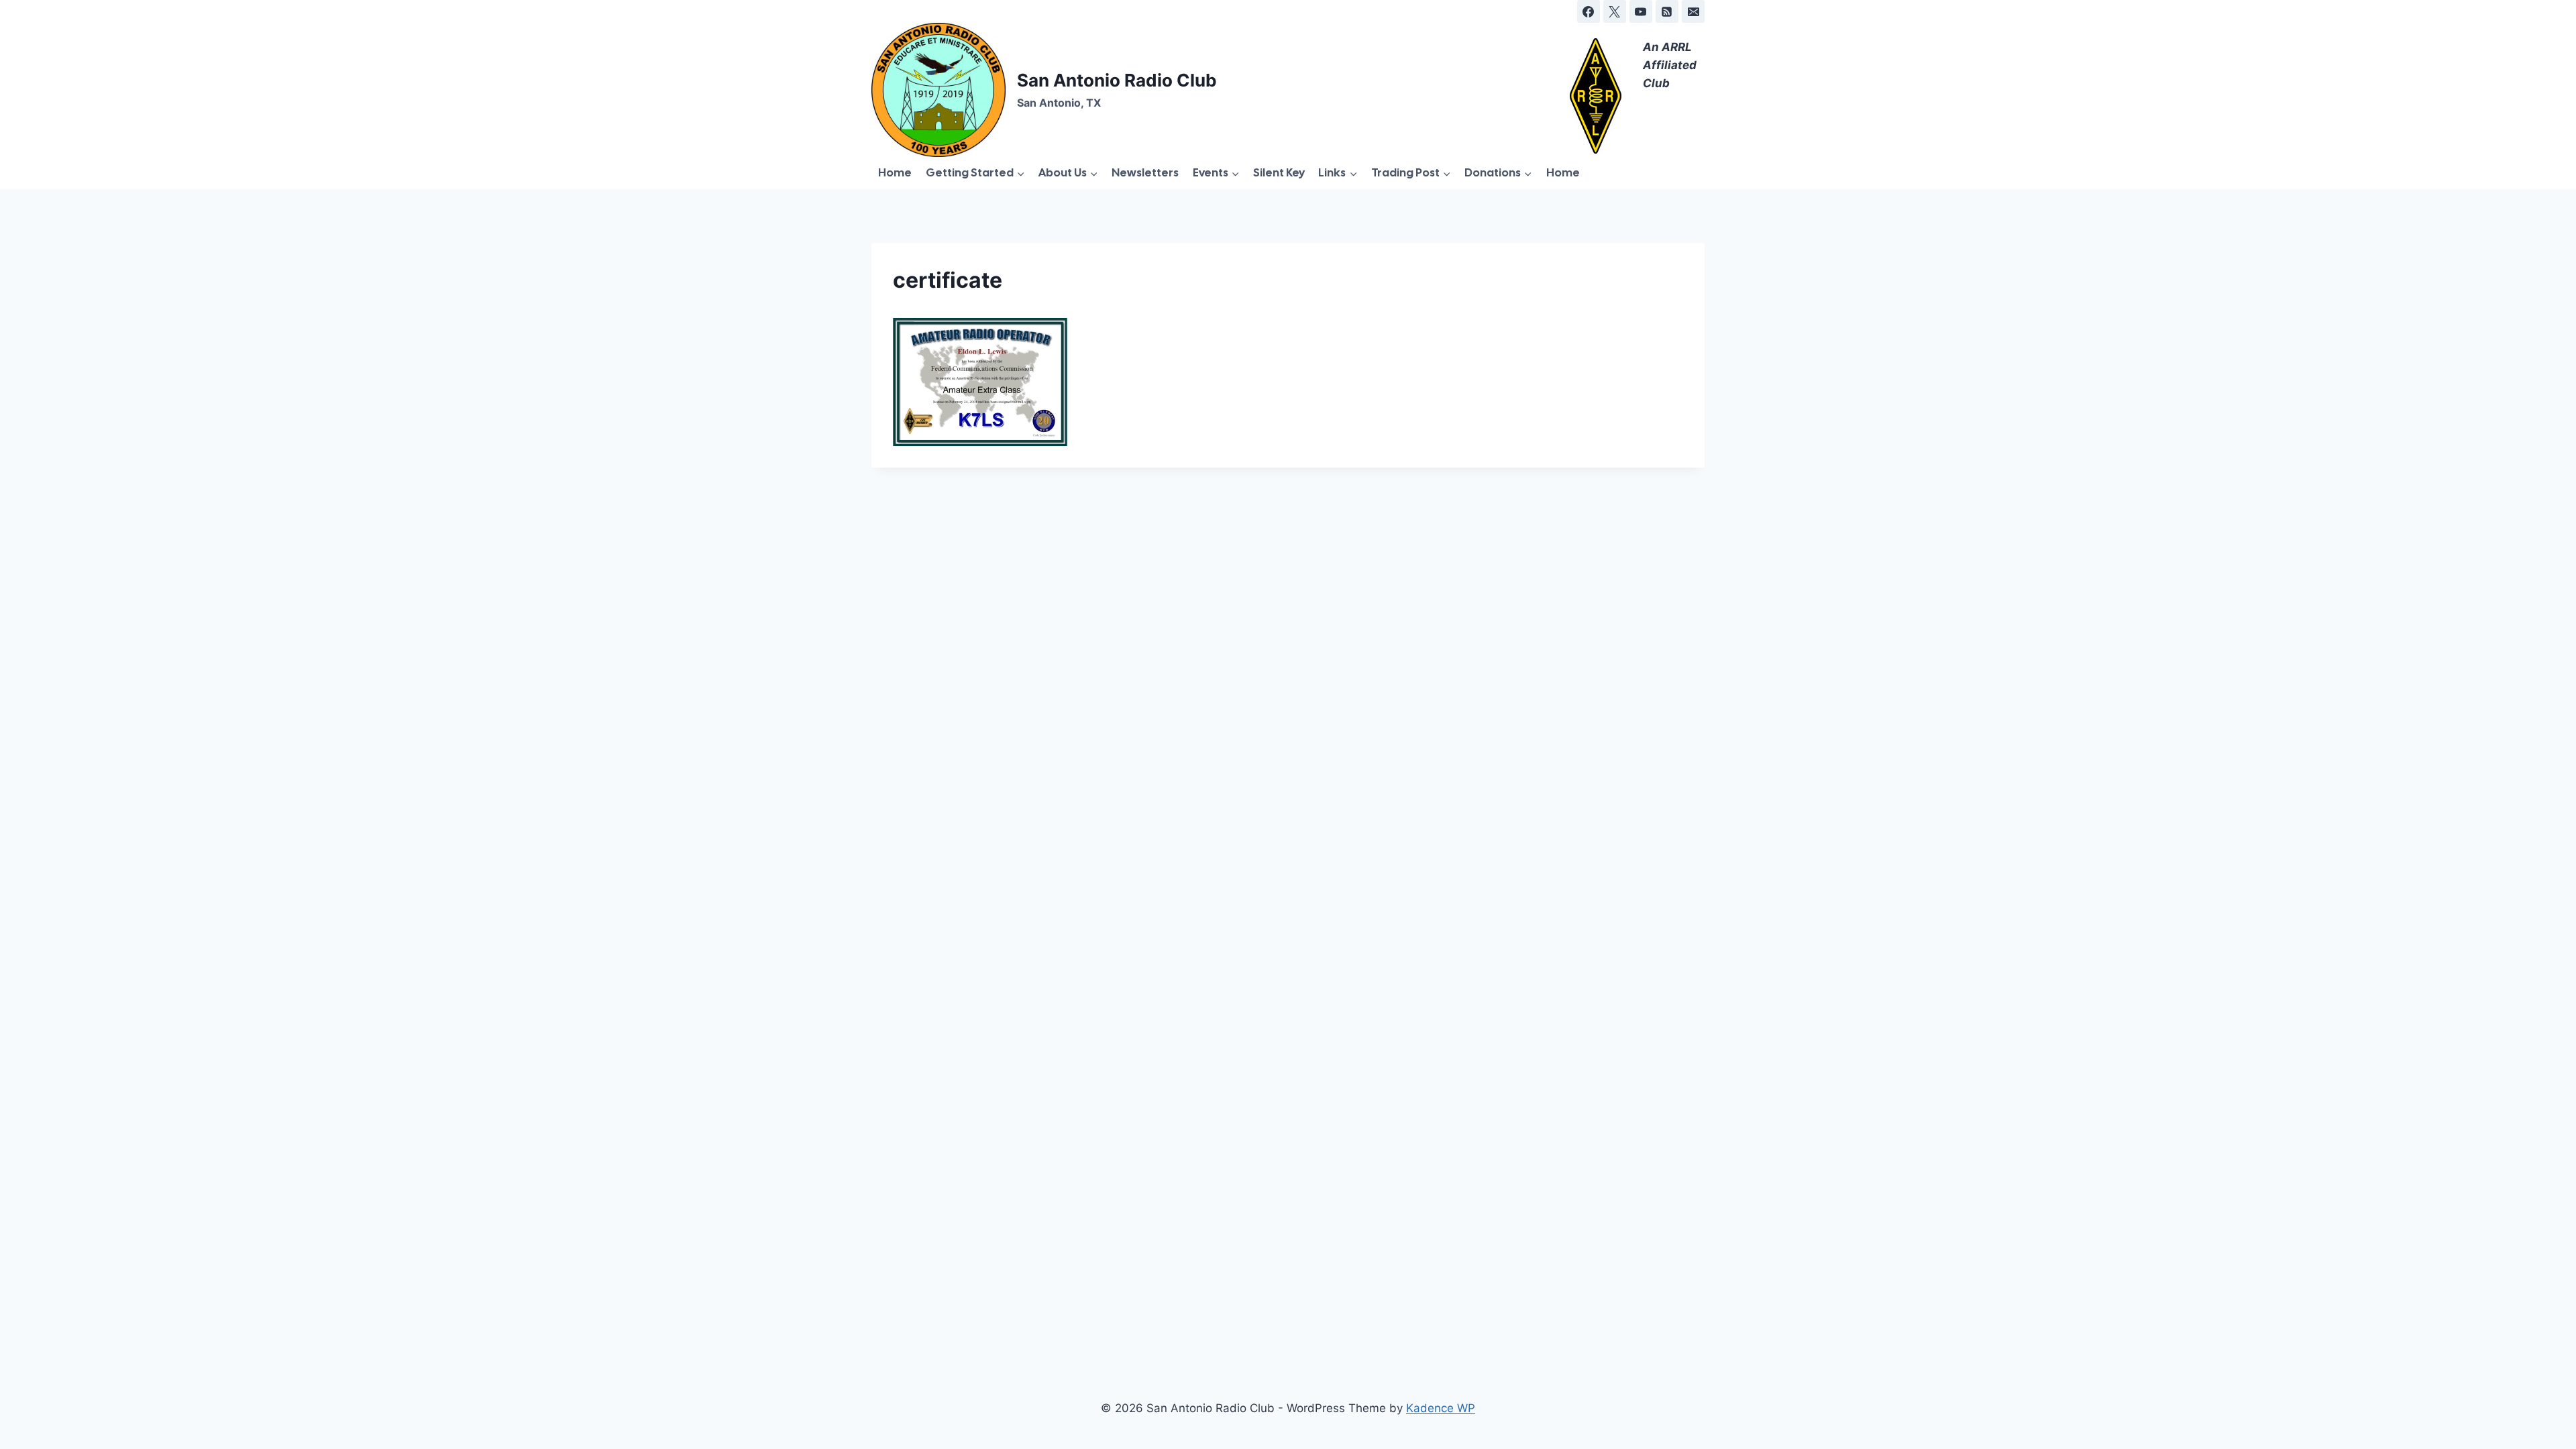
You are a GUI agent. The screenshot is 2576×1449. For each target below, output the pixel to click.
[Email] (1693, 11)
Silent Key (1279, 172)
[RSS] (1667, 11)
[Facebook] (1589, 11)
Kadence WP (1441, 1408)
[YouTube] (1641, 11)
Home (895, 172)
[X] (1615, 11)
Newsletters (1145, 172)
